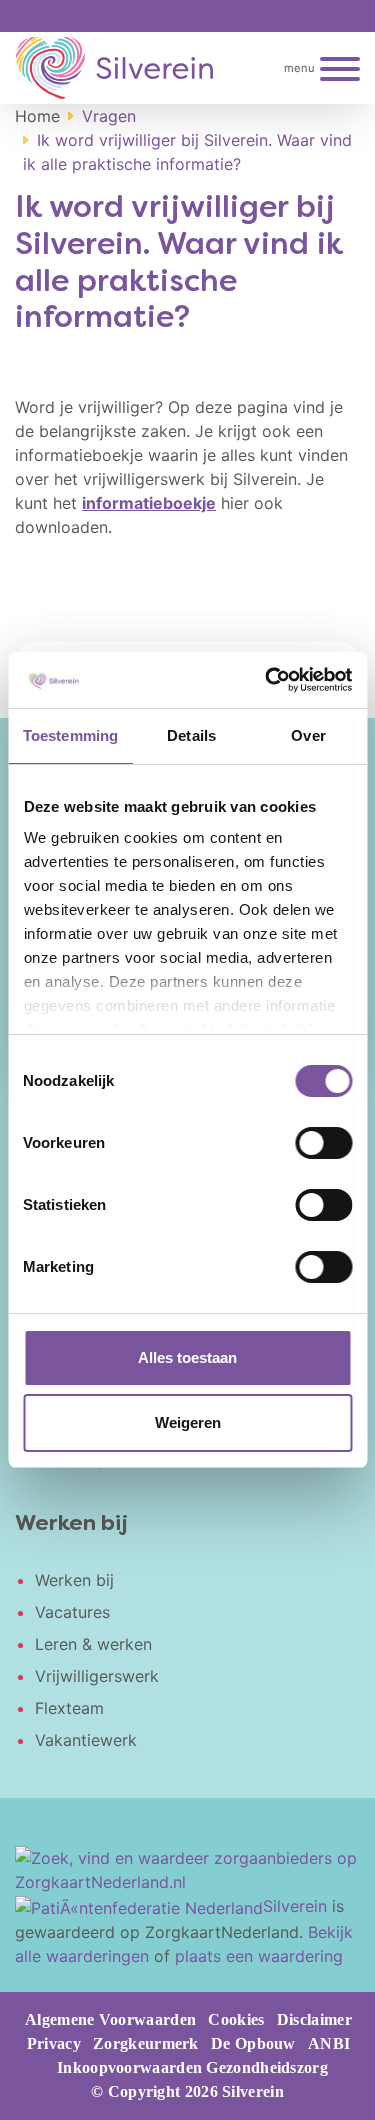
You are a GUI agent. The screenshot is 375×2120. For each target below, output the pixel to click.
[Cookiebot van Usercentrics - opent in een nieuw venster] (267, 680)
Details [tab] (191, 735)
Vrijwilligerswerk (97, 1676)
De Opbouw (253, 2043)
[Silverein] (114, 68)
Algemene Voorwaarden (110, 2019)
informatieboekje (149, 503)
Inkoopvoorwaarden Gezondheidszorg (192, 2067)
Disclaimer (314, 2019)
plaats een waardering (259, 1956)
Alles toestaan (187, 1357)
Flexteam (69, 1708)
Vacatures (72, 1612)
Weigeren (188, 1422)
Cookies (236, 2019)
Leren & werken (93, 1644)
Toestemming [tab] (70, 735)
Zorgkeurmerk (146, 2043)
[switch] (323, 1143)
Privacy (54, 2043)
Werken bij (74, 1580)
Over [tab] (308, 735)
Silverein (295, 1906)
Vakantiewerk (86, 1740)
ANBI (329, 2043)
